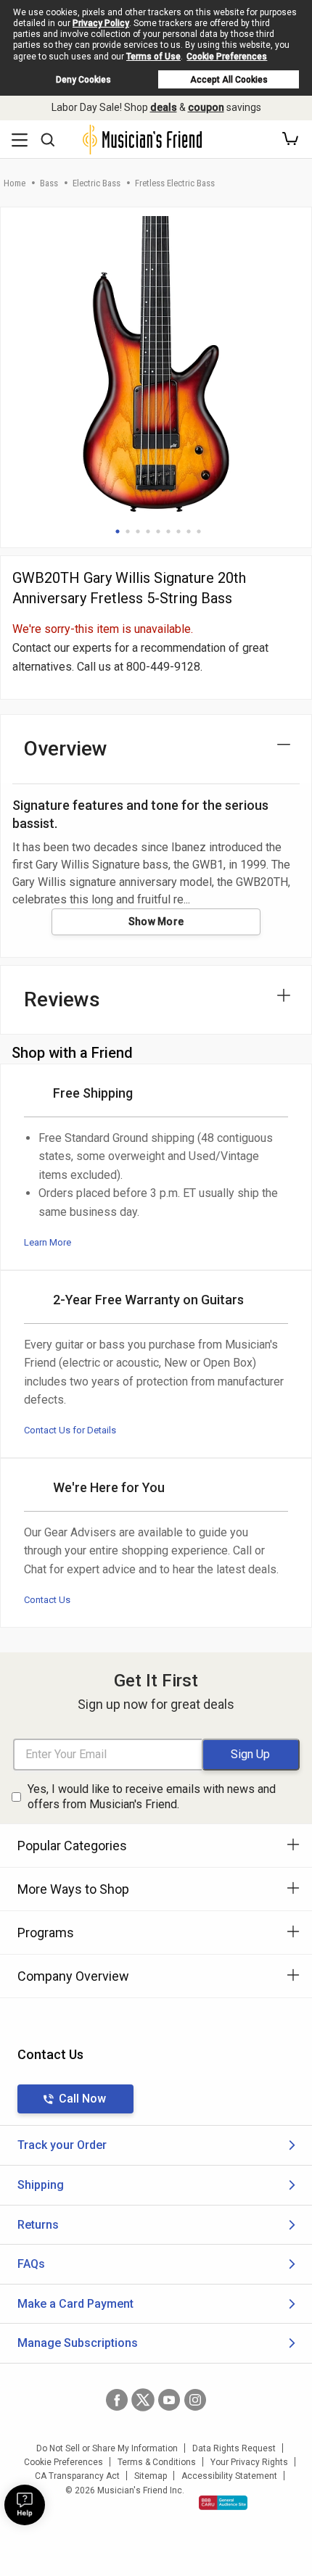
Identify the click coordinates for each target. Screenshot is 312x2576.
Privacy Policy (101, 23)
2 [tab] (128, 531)
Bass (49, 183)
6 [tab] (168, 531)
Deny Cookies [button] (83, 80)
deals (164, 107)
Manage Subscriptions (78, 2343)
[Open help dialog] (25, 2505)
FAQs (31, 2264)
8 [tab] (189, 531)
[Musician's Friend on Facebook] (117, 2400)
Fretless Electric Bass (175, 183)
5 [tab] (158, 531)
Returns (38, 2225)
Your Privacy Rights (249, 2462)
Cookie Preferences (227, 57)
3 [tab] (138, 531)
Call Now (82, 2099)
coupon (206, 107)
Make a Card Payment (75, 2304)
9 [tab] (199, 531)
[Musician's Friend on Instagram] (195, 2400)
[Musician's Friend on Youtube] (169, 2400)
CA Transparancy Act (77, 2476)
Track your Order (62, 2145)
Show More (156, 922)
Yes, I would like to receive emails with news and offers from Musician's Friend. (152, 1797)
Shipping (41, 2185)
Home (15, 183)
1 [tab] (118, 531)
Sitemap (151, 2476)
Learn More (48, 1242)
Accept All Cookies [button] (229, 80)
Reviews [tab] (62, 999)
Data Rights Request (234, 2448)
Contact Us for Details (70, 1430)
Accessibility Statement (229, 2476)
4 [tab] (148, 531)
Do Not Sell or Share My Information (107, 2448)
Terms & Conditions (157, 2462)
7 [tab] (178, 531)
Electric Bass (97, 183)
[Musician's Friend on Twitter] (143, 2400)
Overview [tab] (66, 749)
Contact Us (47, 1600)
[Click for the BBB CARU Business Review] (223, 2503)
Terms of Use (153, 57)
